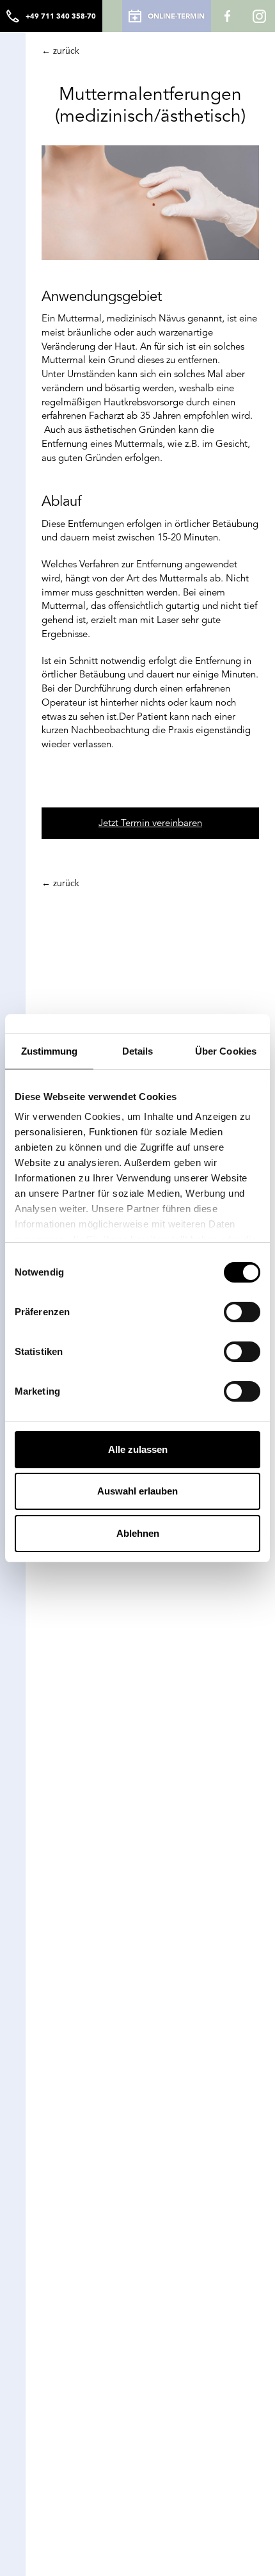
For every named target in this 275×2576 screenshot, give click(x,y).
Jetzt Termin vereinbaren (150, 823)
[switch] (242, 1312)
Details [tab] (138, 1051)
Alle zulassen (138, 1449)
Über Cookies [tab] (226, 1051)
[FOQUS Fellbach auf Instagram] (259, 16)
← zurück (60, 51)
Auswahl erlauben (137, 1491)
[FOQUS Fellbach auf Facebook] (227, 16)
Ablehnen (138, 1533)
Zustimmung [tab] (50, 1051)
